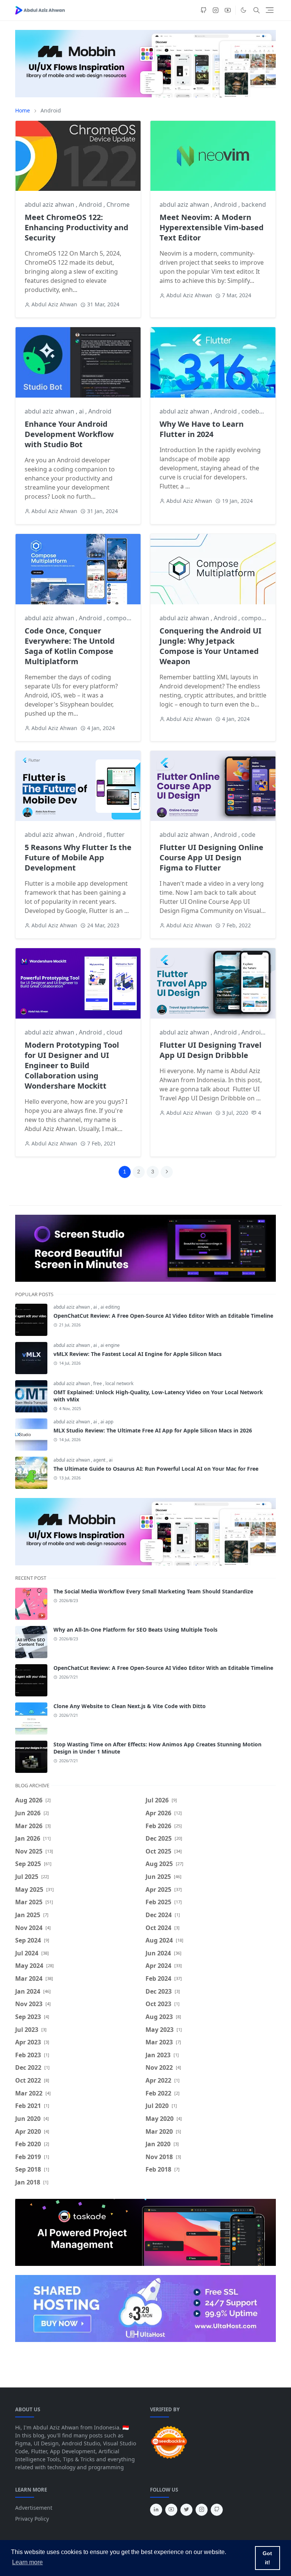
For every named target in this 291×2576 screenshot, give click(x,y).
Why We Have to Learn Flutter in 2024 (202, 429)
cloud (114, 1032)
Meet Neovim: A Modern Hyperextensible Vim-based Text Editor (212, 227)
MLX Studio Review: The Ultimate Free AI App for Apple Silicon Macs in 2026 (153, 1430)
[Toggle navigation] (270, 10)
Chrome (118, 204)
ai (82, 411)
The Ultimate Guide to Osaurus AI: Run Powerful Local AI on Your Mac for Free (156, 1469)
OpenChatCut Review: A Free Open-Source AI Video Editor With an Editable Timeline (163, 1316)
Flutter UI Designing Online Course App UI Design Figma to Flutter (211, 857)
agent (100, 1460)
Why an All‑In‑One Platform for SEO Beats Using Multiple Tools (135, 1630)
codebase (255, 411)
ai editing (110, 1307)
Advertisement (34, 2508)
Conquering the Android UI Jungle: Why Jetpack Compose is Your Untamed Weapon (210, 646)
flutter (116, 835)
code (248, 835)
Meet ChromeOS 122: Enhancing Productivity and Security (77, 227)
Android (91, 204)
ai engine (110, 1345)
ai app (107, 1422)
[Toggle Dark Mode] (243, 10)
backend (254, 204)
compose (120, 618)
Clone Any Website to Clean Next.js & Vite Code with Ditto (130, 1706)
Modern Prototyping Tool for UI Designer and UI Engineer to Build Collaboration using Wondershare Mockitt (72, 1065)
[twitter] (186, 2510)
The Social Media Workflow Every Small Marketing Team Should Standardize (153, 1591)
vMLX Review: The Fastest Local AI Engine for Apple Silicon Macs (138, 1354)
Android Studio (263, 1032)
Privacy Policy (32, 2519)
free (98, 1383)
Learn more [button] (27, 2562)
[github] (203, 10)
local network (119, 1383)
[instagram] (216, 10)
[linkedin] (156, 2510)
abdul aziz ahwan (50, 204)
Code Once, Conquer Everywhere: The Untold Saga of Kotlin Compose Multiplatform (70, 646)
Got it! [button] (267, 2558)
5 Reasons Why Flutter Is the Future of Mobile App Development (78, 857)
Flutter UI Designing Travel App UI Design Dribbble (210, 1050)
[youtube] (228, 10)
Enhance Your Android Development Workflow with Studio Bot (69, 434)
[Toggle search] (257, 10)
